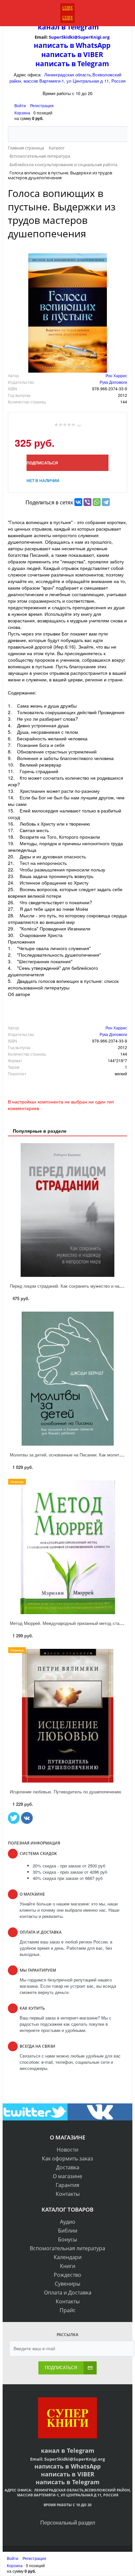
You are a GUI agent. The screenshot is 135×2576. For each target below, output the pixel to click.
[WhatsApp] (97, 502)
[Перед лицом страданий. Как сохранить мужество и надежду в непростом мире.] (67, 1210)
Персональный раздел (68, 2522)
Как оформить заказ (67, 2158)
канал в (52, 27)
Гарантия (67, 2185)
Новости (67, 2150)
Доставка (68, 2167)
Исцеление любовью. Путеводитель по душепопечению (66, 1792)
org (106, 37)
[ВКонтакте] (78, 502)
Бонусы (67, 2239)
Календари (68, 2257)
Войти (21, 105)
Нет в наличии (43, 480)
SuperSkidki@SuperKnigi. (76, 37)
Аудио (68, 2222)
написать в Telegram (72, 64)
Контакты (68, 2194)
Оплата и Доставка (68, 2293)
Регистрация (42, 105)
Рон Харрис (116, 375)
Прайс (68, 2310)
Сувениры (67, 2284)
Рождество (67, 2275)
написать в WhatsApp (72, 45)
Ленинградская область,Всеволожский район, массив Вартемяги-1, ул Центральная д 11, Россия (67, 78)
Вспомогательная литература (67, 2248)
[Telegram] (106, 502)
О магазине (67, 2176)
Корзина (22, 113)
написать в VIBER (72, 54)
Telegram (82, 27)
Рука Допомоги (113, 382)
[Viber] (87, 502)
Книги (68, 2266)
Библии (68, 2231)
